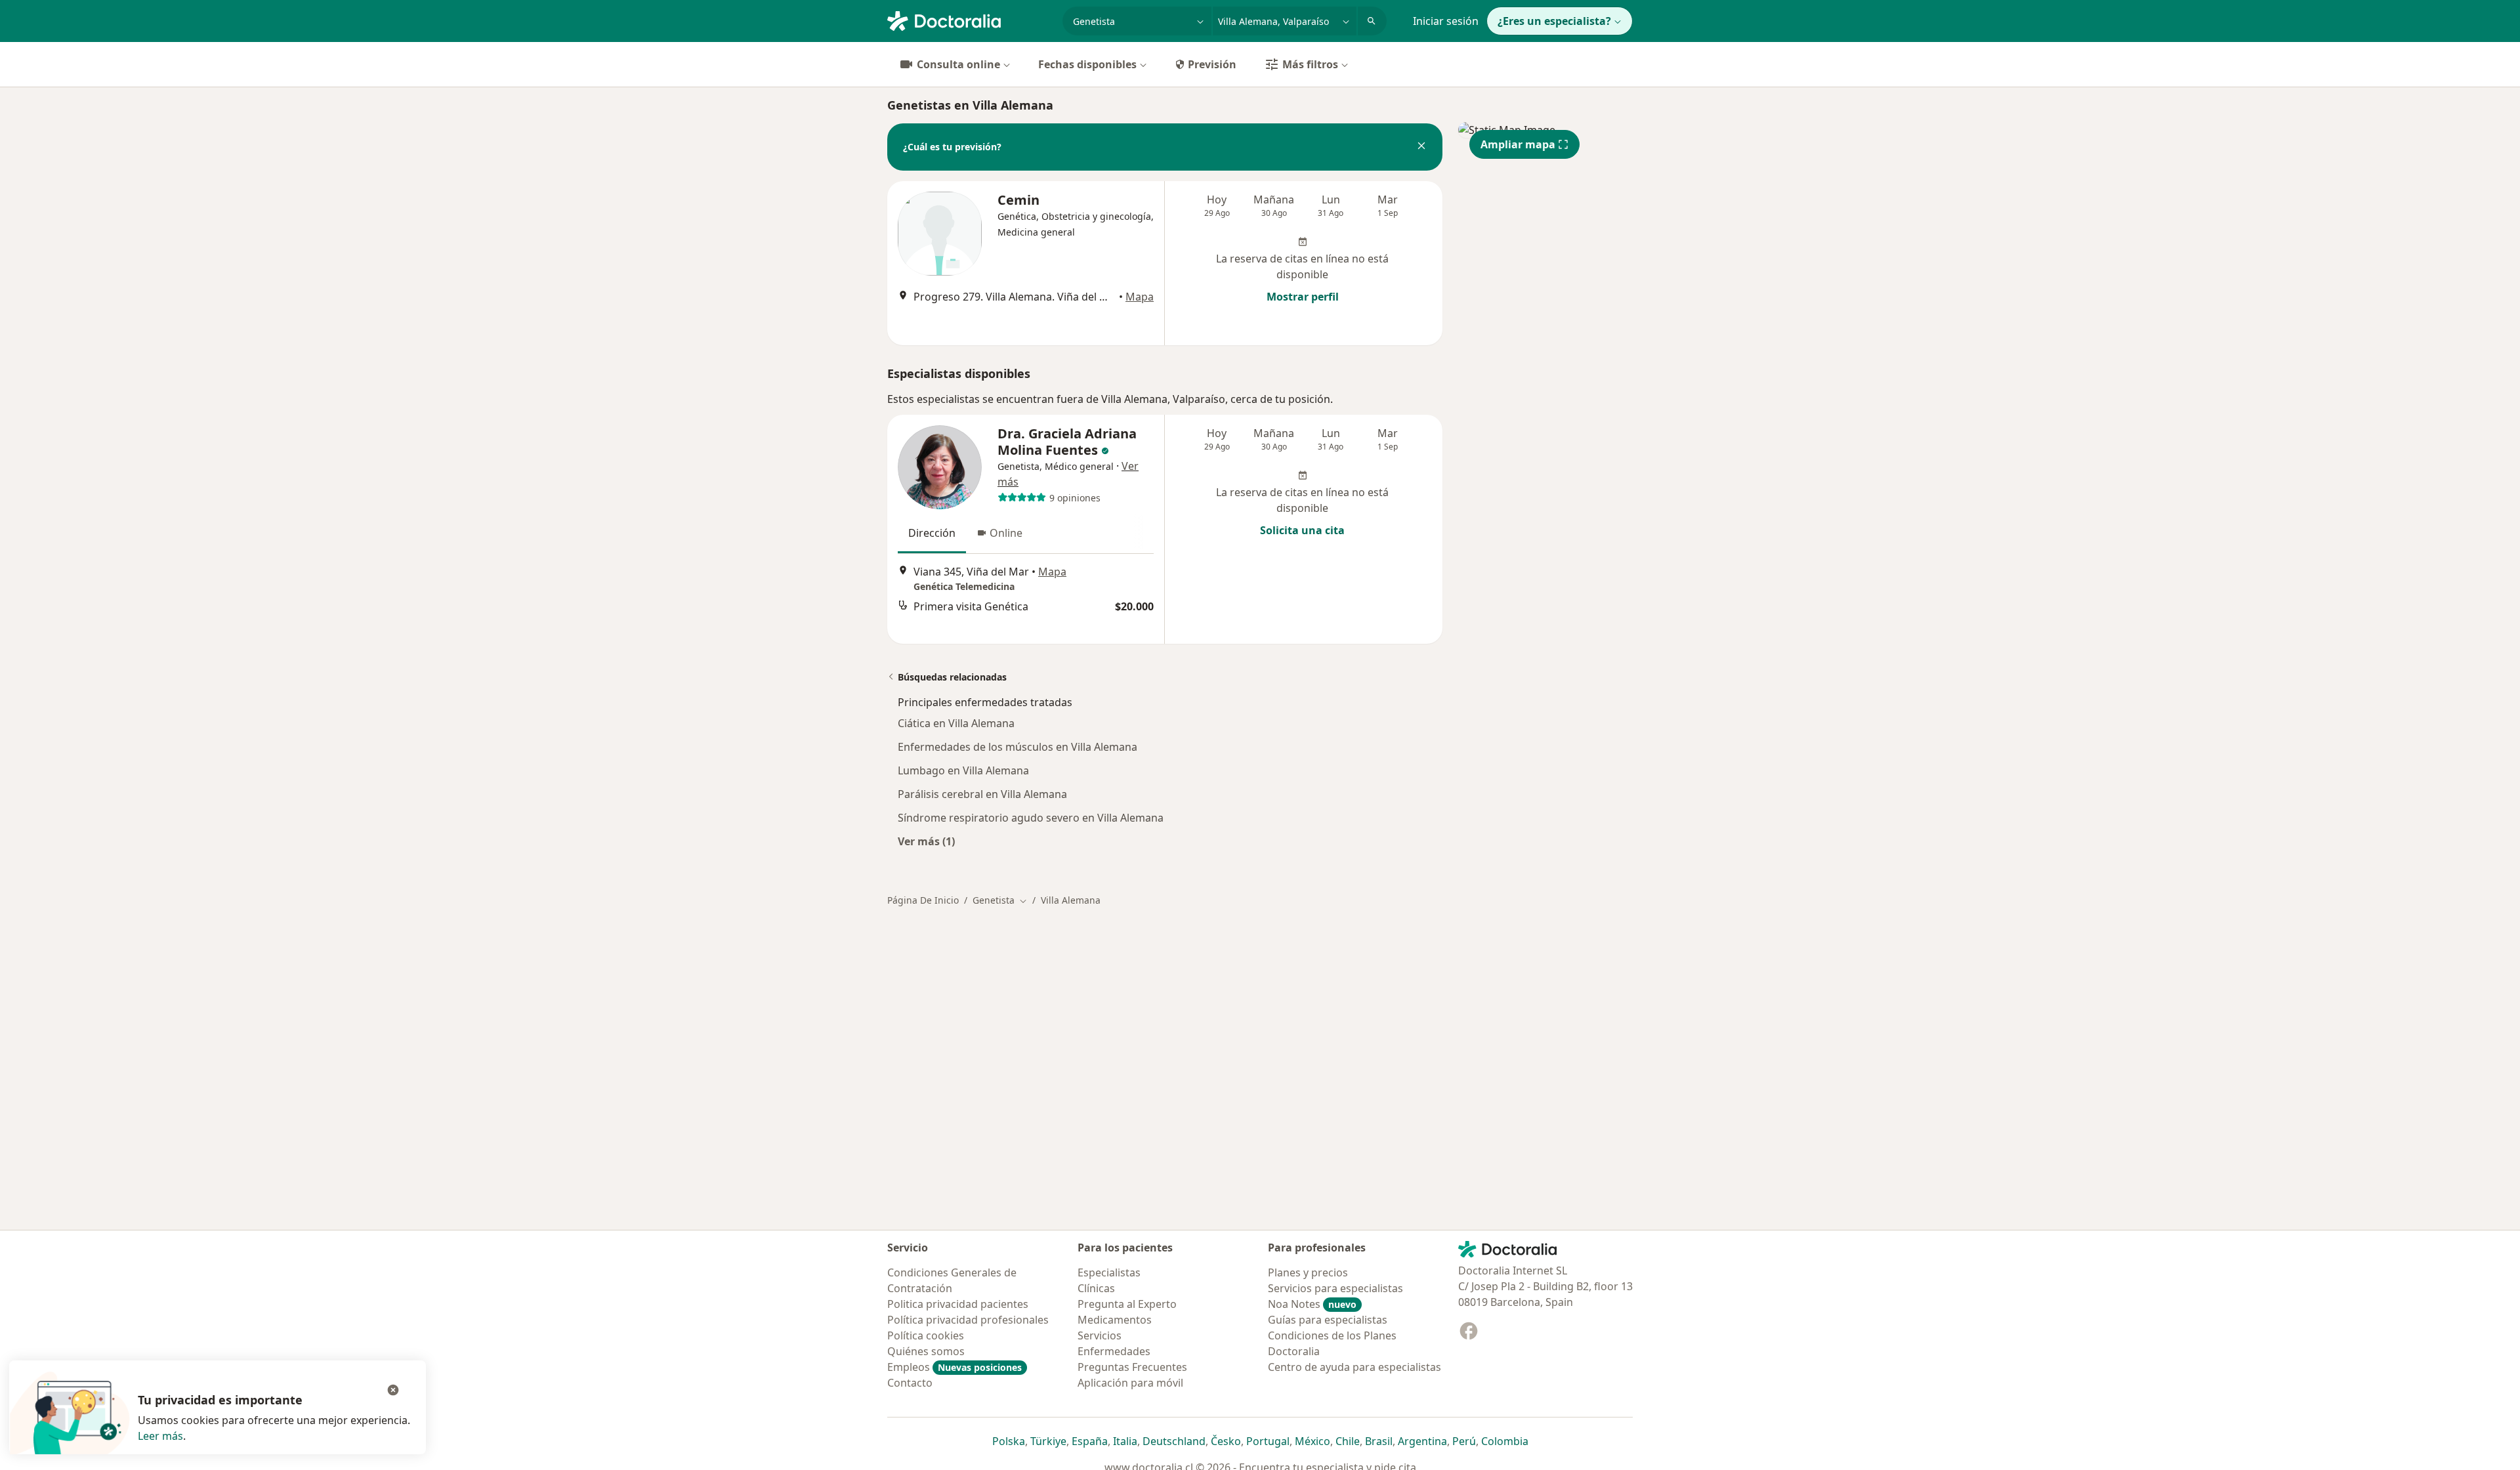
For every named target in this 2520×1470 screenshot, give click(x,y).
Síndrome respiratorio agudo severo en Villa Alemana (1031, 818)
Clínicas (1096, 1288)
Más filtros (1310, 64)
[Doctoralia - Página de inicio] (970, 20)
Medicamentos (1115, 1320)
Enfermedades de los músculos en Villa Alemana (1018, 747)
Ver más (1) (926, 841)
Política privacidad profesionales (968, 1320)
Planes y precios (1308, 1272)
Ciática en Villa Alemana (956, 723)
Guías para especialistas (1328, 1320)
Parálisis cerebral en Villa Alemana (982, 794)
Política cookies (926, 1335)
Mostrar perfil (1303, 297)
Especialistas (1109, 1272)
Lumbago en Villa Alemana (963, 770)
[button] (1421, 147)
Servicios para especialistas (1335, 1288)
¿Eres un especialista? (1554, 21)
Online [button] (1006, 533)
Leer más (160, 1436)
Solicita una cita (1302, 530)
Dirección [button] (932, 533)
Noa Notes (1312, 1304)
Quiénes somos (926, 1351)
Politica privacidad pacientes (958, 1304)
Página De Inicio (923, 900)
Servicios (1100, 1335)
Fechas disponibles (1087, 64)
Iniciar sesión (1446, 21)
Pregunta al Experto (1127, 1304)
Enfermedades (1114, 1351)
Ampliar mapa (1518, 144)
